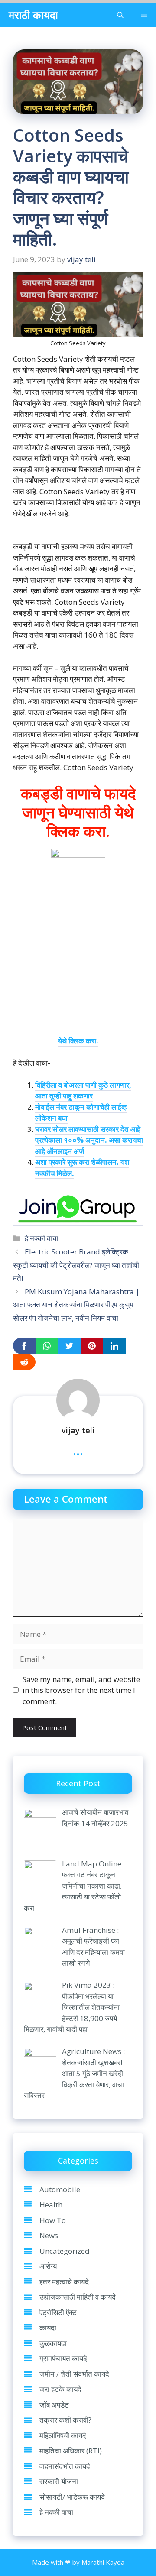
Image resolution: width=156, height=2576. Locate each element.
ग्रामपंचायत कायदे (63, 2358)
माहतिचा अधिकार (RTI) (71, 2451)
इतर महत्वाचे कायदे (64, 2282)
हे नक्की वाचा (42, 1238)
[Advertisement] (78, 957)
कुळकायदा (53, 2343)
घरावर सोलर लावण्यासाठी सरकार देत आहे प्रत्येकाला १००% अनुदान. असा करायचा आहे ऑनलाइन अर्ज (89, 1140)
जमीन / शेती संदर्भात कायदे (74, 2374)
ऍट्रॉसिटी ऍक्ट (58, 2312)
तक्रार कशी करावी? (65, 2420)
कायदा (48, 2328)
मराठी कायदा (33, 15)
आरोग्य (48, 2266)
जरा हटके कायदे (60, 2389)
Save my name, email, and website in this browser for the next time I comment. (81, 1690)
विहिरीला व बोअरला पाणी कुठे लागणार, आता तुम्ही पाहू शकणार (83, 1090)
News (49, 2235)
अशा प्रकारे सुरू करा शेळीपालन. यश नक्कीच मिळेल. (82, 1168)
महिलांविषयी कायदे (63, 2435)
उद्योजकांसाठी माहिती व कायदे (78, 2297)
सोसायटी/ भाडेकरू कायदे (72, 2497)
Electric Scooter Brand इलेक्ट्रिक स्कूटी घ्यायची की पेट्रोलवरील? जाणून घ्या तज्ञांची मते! (76, 1265)
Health (51, 2205)
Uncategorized (65, 2251)
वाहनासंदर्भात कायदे (65, 2466)
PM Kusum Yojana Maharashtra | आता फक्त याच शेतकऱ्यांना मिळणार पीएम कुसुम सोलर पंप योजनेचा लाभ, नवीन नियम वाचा (76, 1305)
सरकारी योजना (59, 2481)
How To (53, 2220)
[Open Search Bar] (120, 15)
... (78, 1450)
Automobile (60, 2189)
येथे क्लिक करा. (78, 1041)
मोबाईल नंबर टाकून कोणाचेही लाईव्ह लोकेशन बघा (81, 1113)
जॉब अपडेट (54, 2405)
